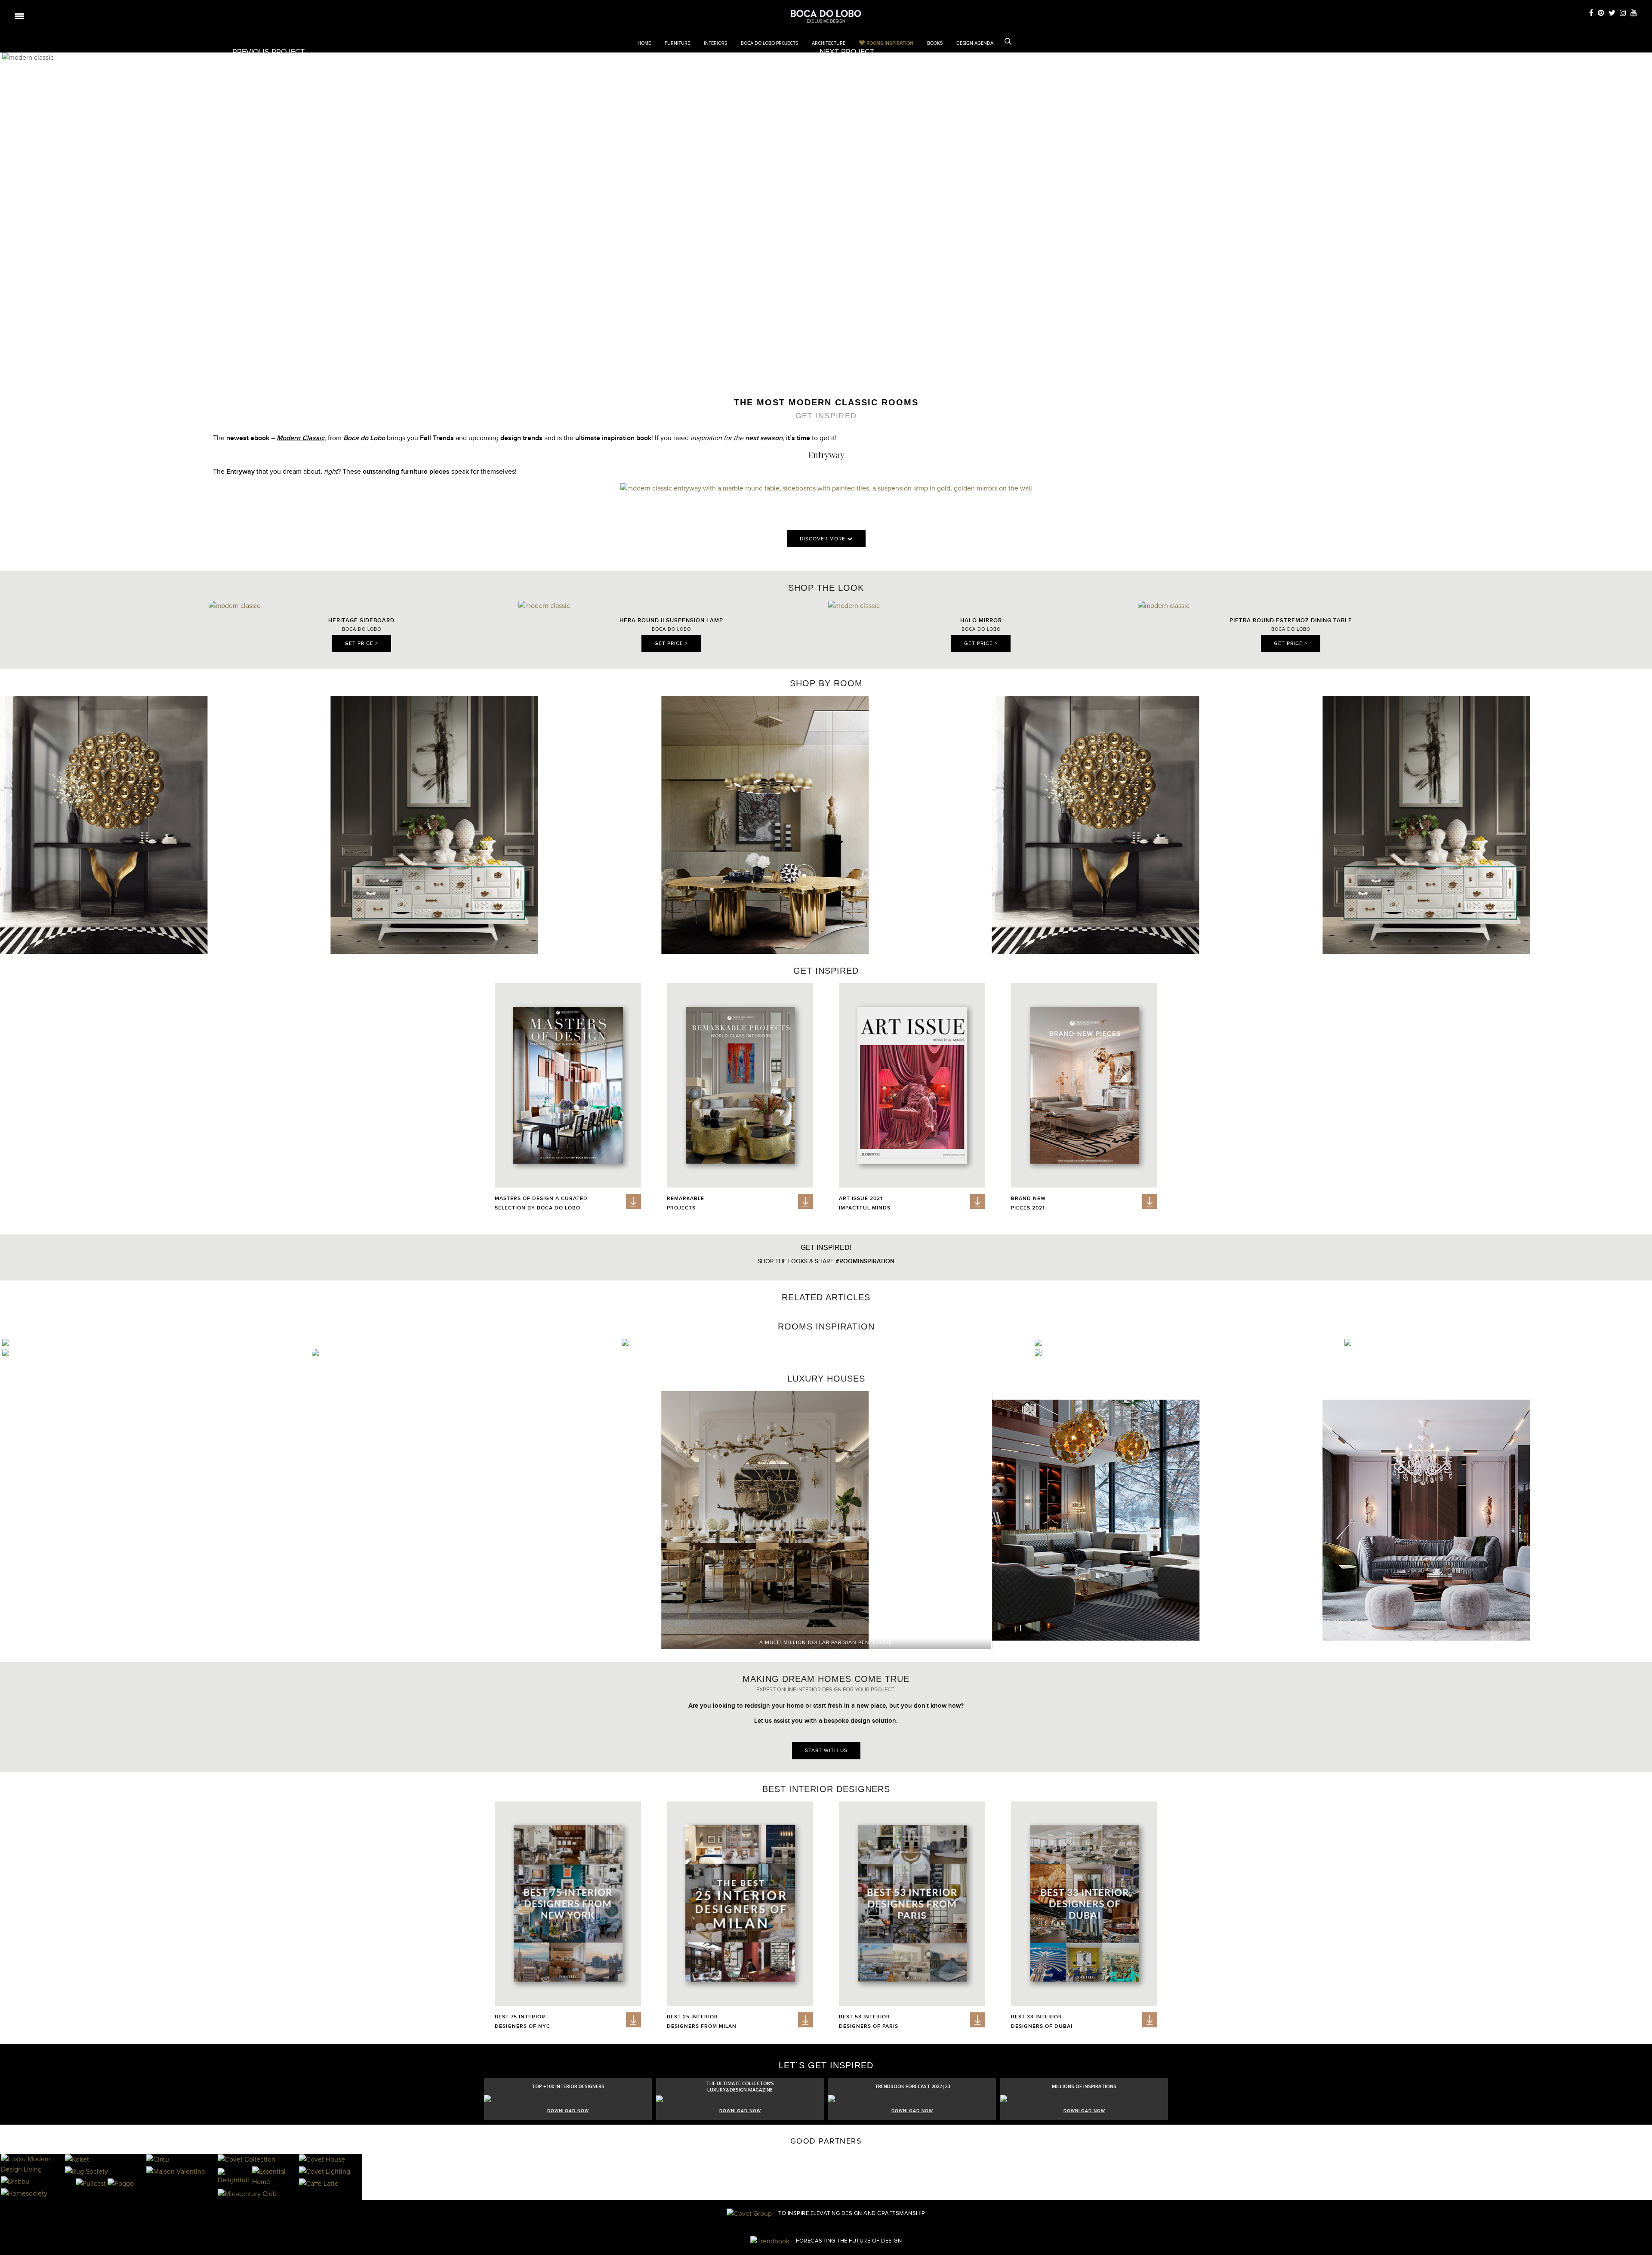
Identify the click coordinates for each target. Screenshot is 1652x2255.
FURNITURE (677, 43)
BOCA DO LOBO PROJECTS (769, 43)
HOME (644, 43)
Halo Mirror (981, 620)
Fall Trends (437, 438)
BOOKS (935, 43)
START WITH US (826, 1751)
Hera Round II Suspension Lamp (671, 620)
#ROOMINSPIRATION (865, 1261)
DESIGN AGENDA (975, 43)
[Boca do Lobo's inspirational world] (826, 16)
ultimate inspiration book (613, 438)
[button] (1641, 820)
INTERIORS (715, 43)
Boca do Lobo (364, 438)
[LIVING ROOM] (625, 1344)
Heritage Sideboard (361, 620)
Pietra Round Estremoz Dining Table (1291, 620)
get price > (361, 644)
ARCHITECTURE (829, 43)
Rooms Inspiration (890, 43)
